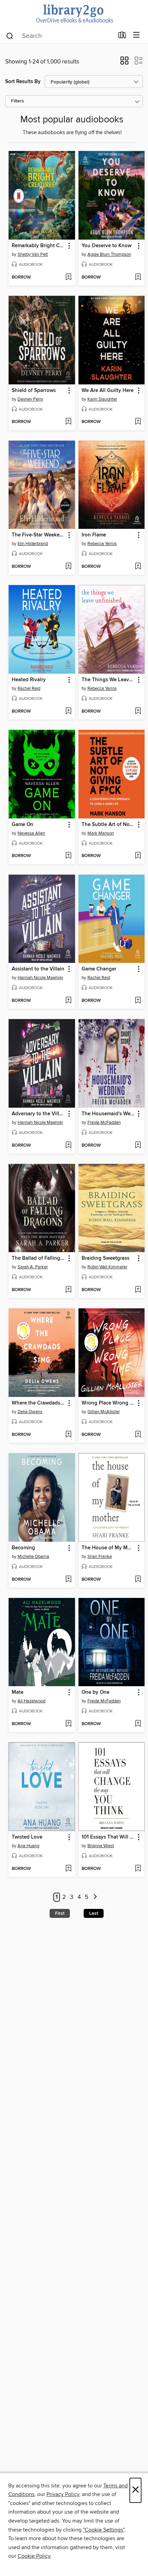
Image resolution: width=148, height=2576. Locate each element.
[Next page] (95, 1897)
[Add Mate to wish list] (68, 1724)
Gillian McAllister (104, 1412)
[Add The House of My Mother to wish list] (138, 1580)
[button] (124, 63)
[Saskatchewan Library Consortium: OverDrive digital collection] (74, 14)
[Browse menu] (136, 35)
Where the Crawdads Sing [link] (39, 1403)
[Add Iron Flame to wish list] (138, 567)
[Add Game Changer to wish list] (138, 1001)
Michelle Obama (33, 1557)
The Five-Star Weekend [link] (39, 535)
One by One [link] (96, 1692)
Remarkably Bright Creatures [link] (39, 246)
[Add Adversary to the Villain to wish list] (68, 1146)
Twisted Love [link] (27, 1837)
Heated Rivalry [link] (29, 680)
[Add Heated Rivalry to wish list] (68, 712)
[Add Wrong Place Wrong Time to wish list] (138, 1435)
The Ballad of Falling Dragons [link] (39, 1258)
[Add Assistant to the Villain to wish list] (68, 1001)
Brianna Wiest (101, 1846)
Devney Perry (30, 399)
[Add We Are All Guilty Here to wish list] (138, 422)
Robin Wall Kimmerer (107, 1267)
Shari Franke (100, 1557)
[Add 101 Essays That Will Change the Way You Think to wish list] (138, 1869)
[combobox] (60, 36)
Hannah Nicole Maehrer (40, 978)
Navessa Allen (31, 833)
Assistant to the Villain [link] (38, 969)
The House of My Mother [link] (108, 1548)
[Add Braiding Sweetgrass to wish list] (138, 1290)
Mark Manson (101, 833)
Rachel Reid (29, 688)
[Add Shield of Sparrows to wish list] (68, 422)
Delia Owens (30, 1412)
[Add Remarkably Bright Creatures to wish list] (68, 278)
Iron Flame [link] (94, 535)
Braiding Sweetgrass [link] (105, 1258)
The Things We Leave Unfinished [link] (108, 680)
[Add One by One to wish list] (138, 1724)
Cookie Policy (34, 2556)
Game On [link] (23, 825)
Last (94, 1913)
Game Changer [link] (99, 969)
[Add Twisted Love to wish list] (68, 1869)
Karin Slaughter (102, 399)
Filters (18, 101)
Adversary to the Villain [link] (39, 1114)
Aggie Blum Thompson (109, 254)
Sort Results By (23, 82)
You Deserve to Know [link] (107, 246)
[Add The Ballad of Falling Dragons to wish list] (68, 1290)
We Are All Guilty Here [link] (108, 391)
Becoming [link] (23, 1548)
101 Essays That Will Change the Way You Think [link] (108, 1837)
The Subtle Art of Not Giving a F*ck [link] (108, 825)
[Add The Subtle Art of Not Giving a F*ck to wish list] (138, 856)
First (60, 1913)
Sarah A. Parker (33, 1267)
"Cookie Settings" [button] (104, 2530)
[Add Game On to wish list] (68, 856)
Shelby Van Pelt (33, 254)
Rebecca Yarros (102, 544)
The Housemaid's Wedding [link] (108, 1114)
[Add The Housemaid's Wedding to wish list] (138, 1146)
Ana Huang (28, 1846)
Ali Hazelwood (31, 1701)
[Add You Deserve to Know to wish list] (138, 278)
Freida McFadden (104, 1123)
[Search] (10, 36)
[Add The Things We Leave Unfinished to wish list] (138, 712)
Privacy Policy (63, 2494)
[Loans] (122, 37)
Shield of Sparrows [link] (34, 391)
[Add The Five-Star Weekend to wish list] (68, 567)
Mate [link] (18, 1692)
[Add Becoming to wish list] (68, 1580)
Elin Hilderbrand (33, 544)
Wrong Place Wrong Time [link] (108, 1403)
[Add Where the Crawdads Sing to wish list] (68, 1435)
